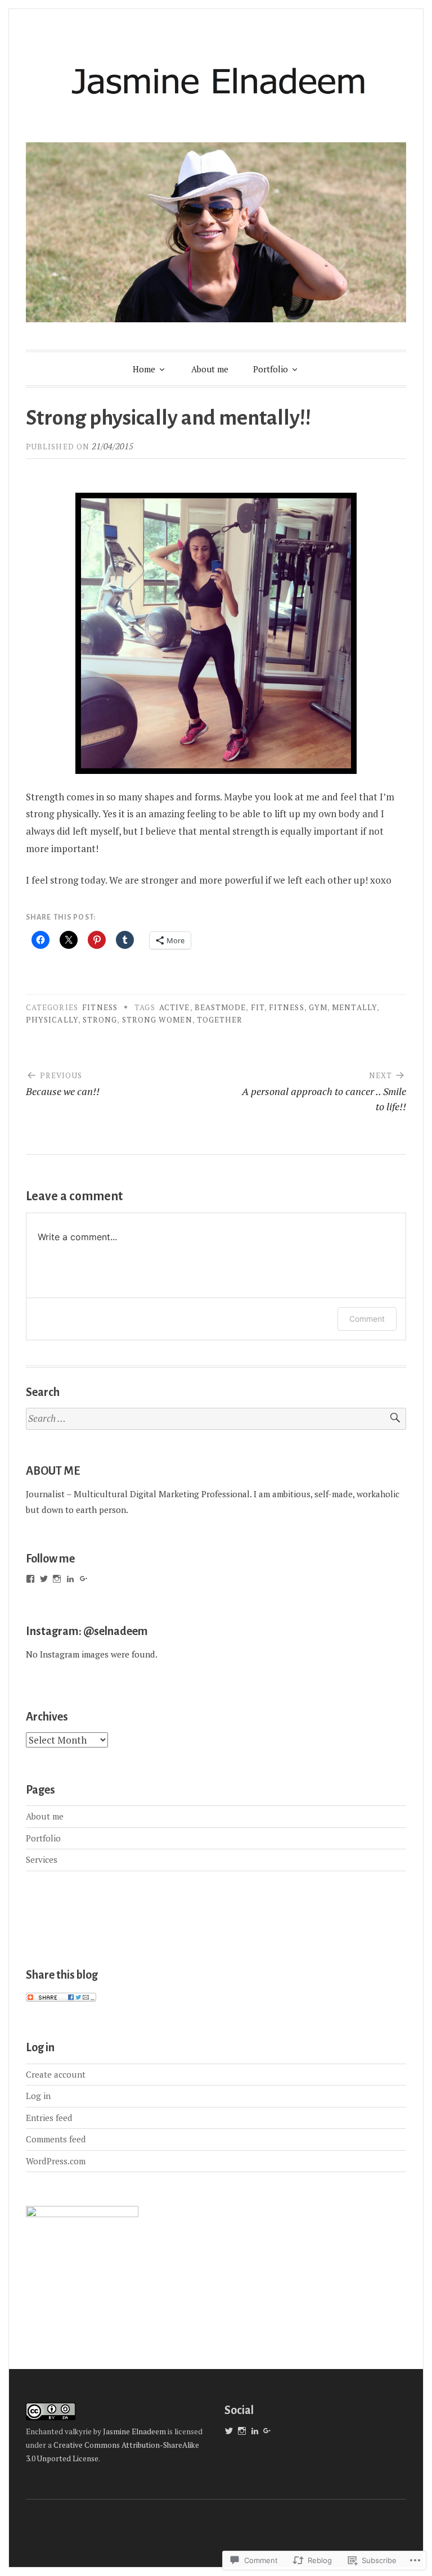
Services (42, 1859)
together (220, 1020)
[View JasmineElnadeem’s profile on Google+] (84, 1579)
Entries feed (49, 2118)
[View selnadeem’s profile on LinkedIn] (70, 1579)
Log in (38, 2096)
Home (144, 369)
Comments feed (56, 2139)
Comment (367, 1319)
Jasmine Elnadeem (135, 2431)
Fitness (100, 1007)
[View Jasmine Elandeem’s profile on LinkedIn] (255, 2431)
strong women (157, 1020)
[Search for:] (216, 1419)
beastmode (220, 1007)
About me (210, 369)
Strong (100, 1020)
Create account (56, 2074)
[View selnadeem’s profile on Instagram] (57, 1579)
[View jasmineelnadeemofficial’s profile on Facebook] (30, 1579)
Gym (318, 1007)
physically (52, 1020)
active (174, 1007)
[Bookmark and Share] (61, 1998)
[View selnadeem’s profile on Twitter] (44, 1579)
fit (258, 1007)
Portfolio (271, 369)
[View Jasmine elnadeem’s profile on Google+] (267, 2431)
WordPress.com (56, 2161)
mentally (354, 1007)
